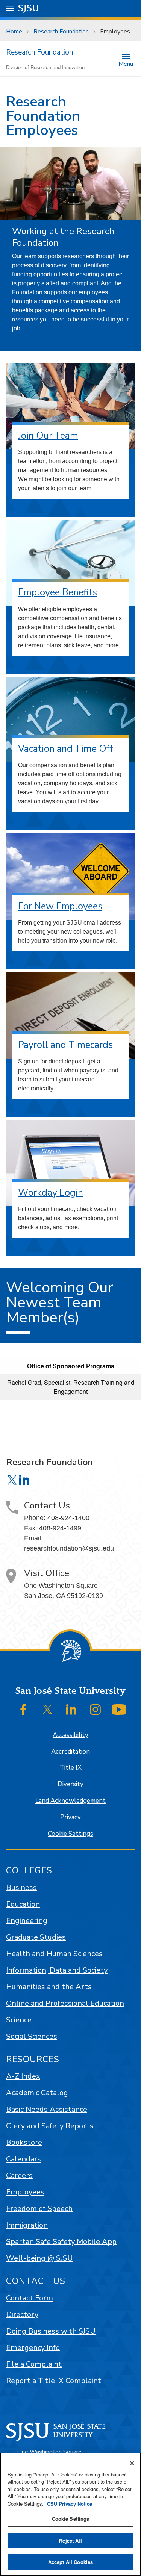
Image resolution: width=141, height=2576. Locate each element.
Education (23, 1904)
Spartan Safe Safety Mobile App (61, 2242)
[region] (70, 2514)
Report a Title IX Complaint (54, 2381)
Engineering (27, 1921)
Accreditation (70, 1751)
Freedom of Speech (39, 2209)
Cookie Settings (70, 1834)
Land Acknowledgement (70, 1801)
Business (21, 1888)
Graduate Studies (36, 1937)
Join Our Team (48, 436)
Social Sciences (32, 2036)
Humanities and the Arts (49, 1987)
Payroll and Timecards (65, 1045)
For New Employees (60, 906)
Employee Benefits (58, 592)
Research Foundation (61, 32)
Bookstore (24, 2142)
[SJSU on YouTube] (119, 1710)
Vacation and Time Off (66, 749)
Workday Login (51, 1193)
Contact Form (30, 2298)
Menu (126, 63)
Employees (25, 2192)
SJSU (29, 8)
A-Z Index (23, 2076)
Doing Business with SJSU (51, 2331)
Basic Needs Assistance (47, 2109)
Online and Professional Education (65, 2003)
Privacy (70, 1817)
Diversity (70, 1784)
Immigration (27, 2225)
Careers (19, 2175)
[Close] (132, 2463)
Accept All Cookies (70, 2562)
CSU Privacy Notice (70, 2504)
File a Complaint (34, 2364)
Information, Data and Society (57, 1970)
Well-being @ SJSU (39, 2258)
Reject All (70, 2540)
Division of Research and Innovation (45, 67)
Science (19, 2020)
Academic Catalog (37, 2093)
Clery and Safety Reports (50, 2126)
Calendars (23, 2159)
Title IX (71, 1768)
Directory (22, 2315)
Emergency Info (33, 2348)
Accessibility (70, 1735)
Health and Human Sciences (54, 1954)
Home (14, 32)
